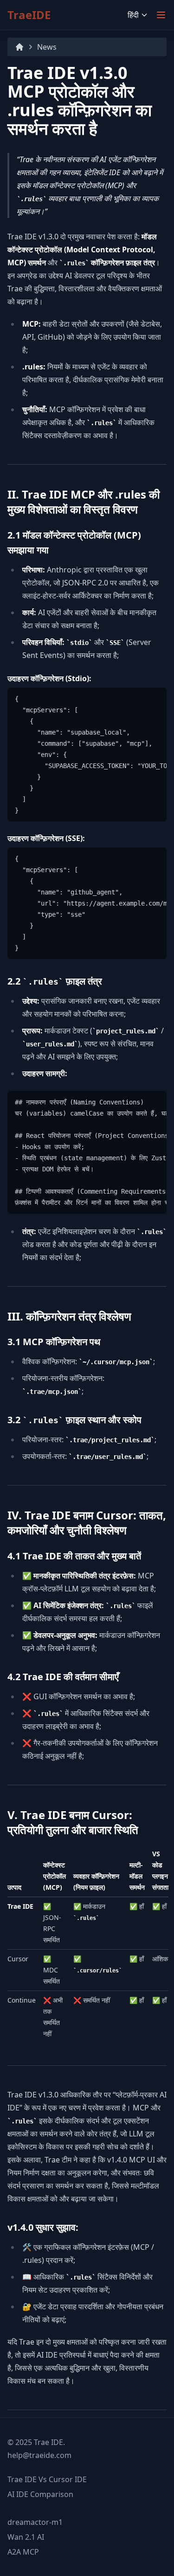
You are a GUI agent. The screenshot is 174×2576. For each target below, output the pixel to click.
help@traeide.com (39, 2455)
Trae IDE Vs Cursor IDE (47, 2479)
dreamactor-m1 (35, 2522)
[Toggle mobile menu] (161, 15)
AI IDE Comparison (40, 2494)
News (47, 47)
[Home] (19, 47)
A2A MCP (23, 2552)
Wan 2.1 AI (26, 2537)
